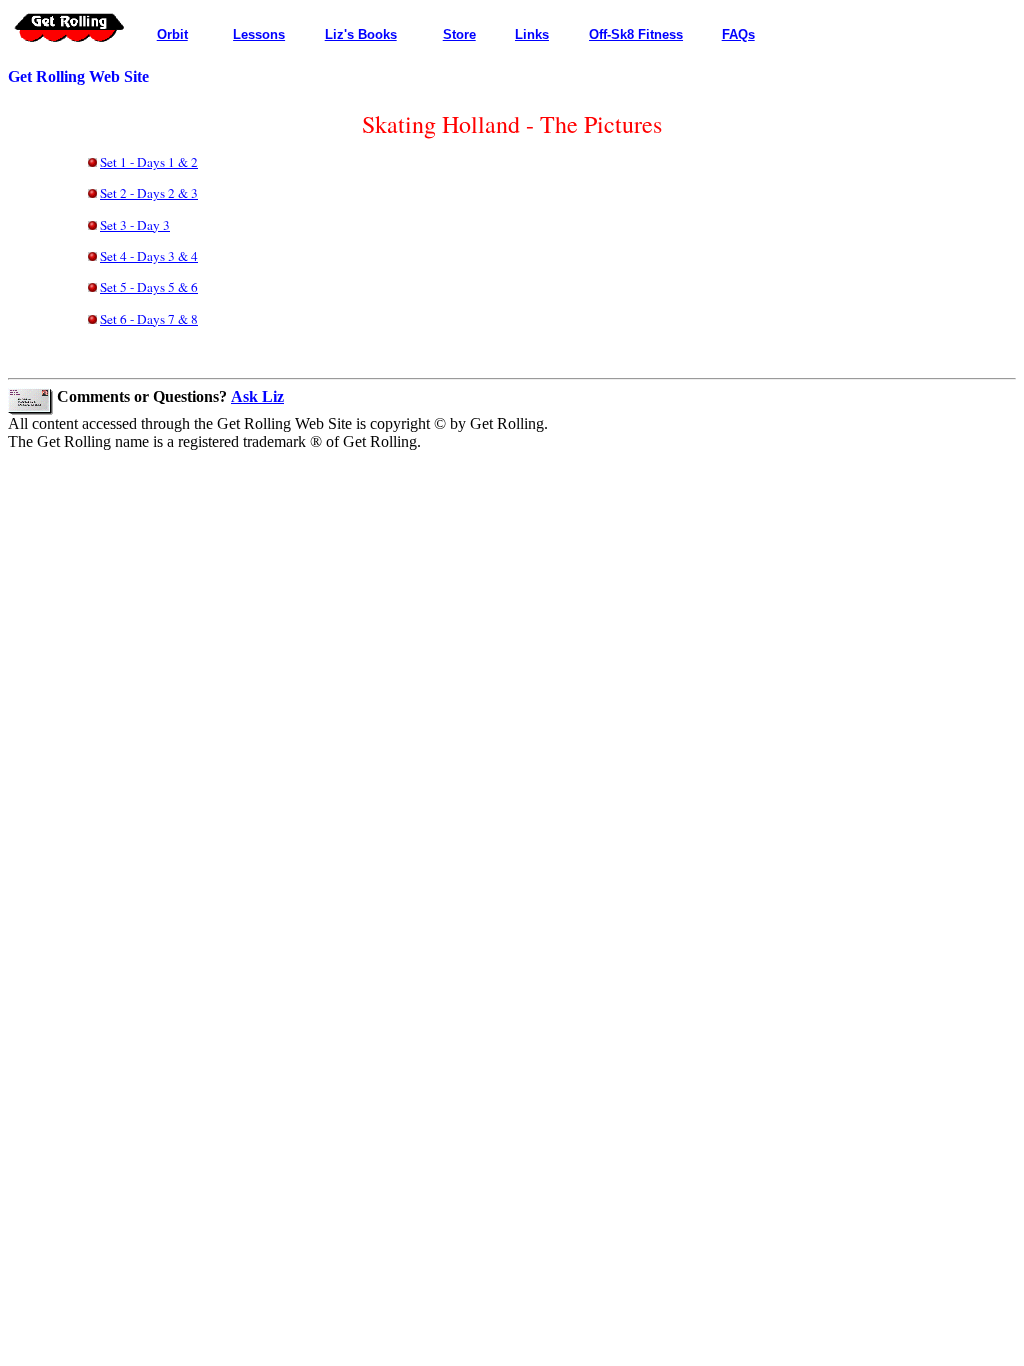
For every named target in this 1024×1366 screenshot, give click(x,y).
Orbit (172, 34)
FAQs (738, 34)
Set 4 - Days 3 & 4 (149, 256)
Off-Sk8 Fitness (636, 34)
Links (532, 34)
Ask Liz (257, 396)
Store (459, 34)
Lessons (259, 34)
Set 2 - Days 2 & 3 (149, 193)
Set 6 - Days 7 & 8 (149, 319)
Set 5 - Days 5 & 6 (149, 287)
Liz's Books (361, 34)
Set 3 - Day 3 (135, 225)
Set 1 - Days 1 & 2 (149, 162)
